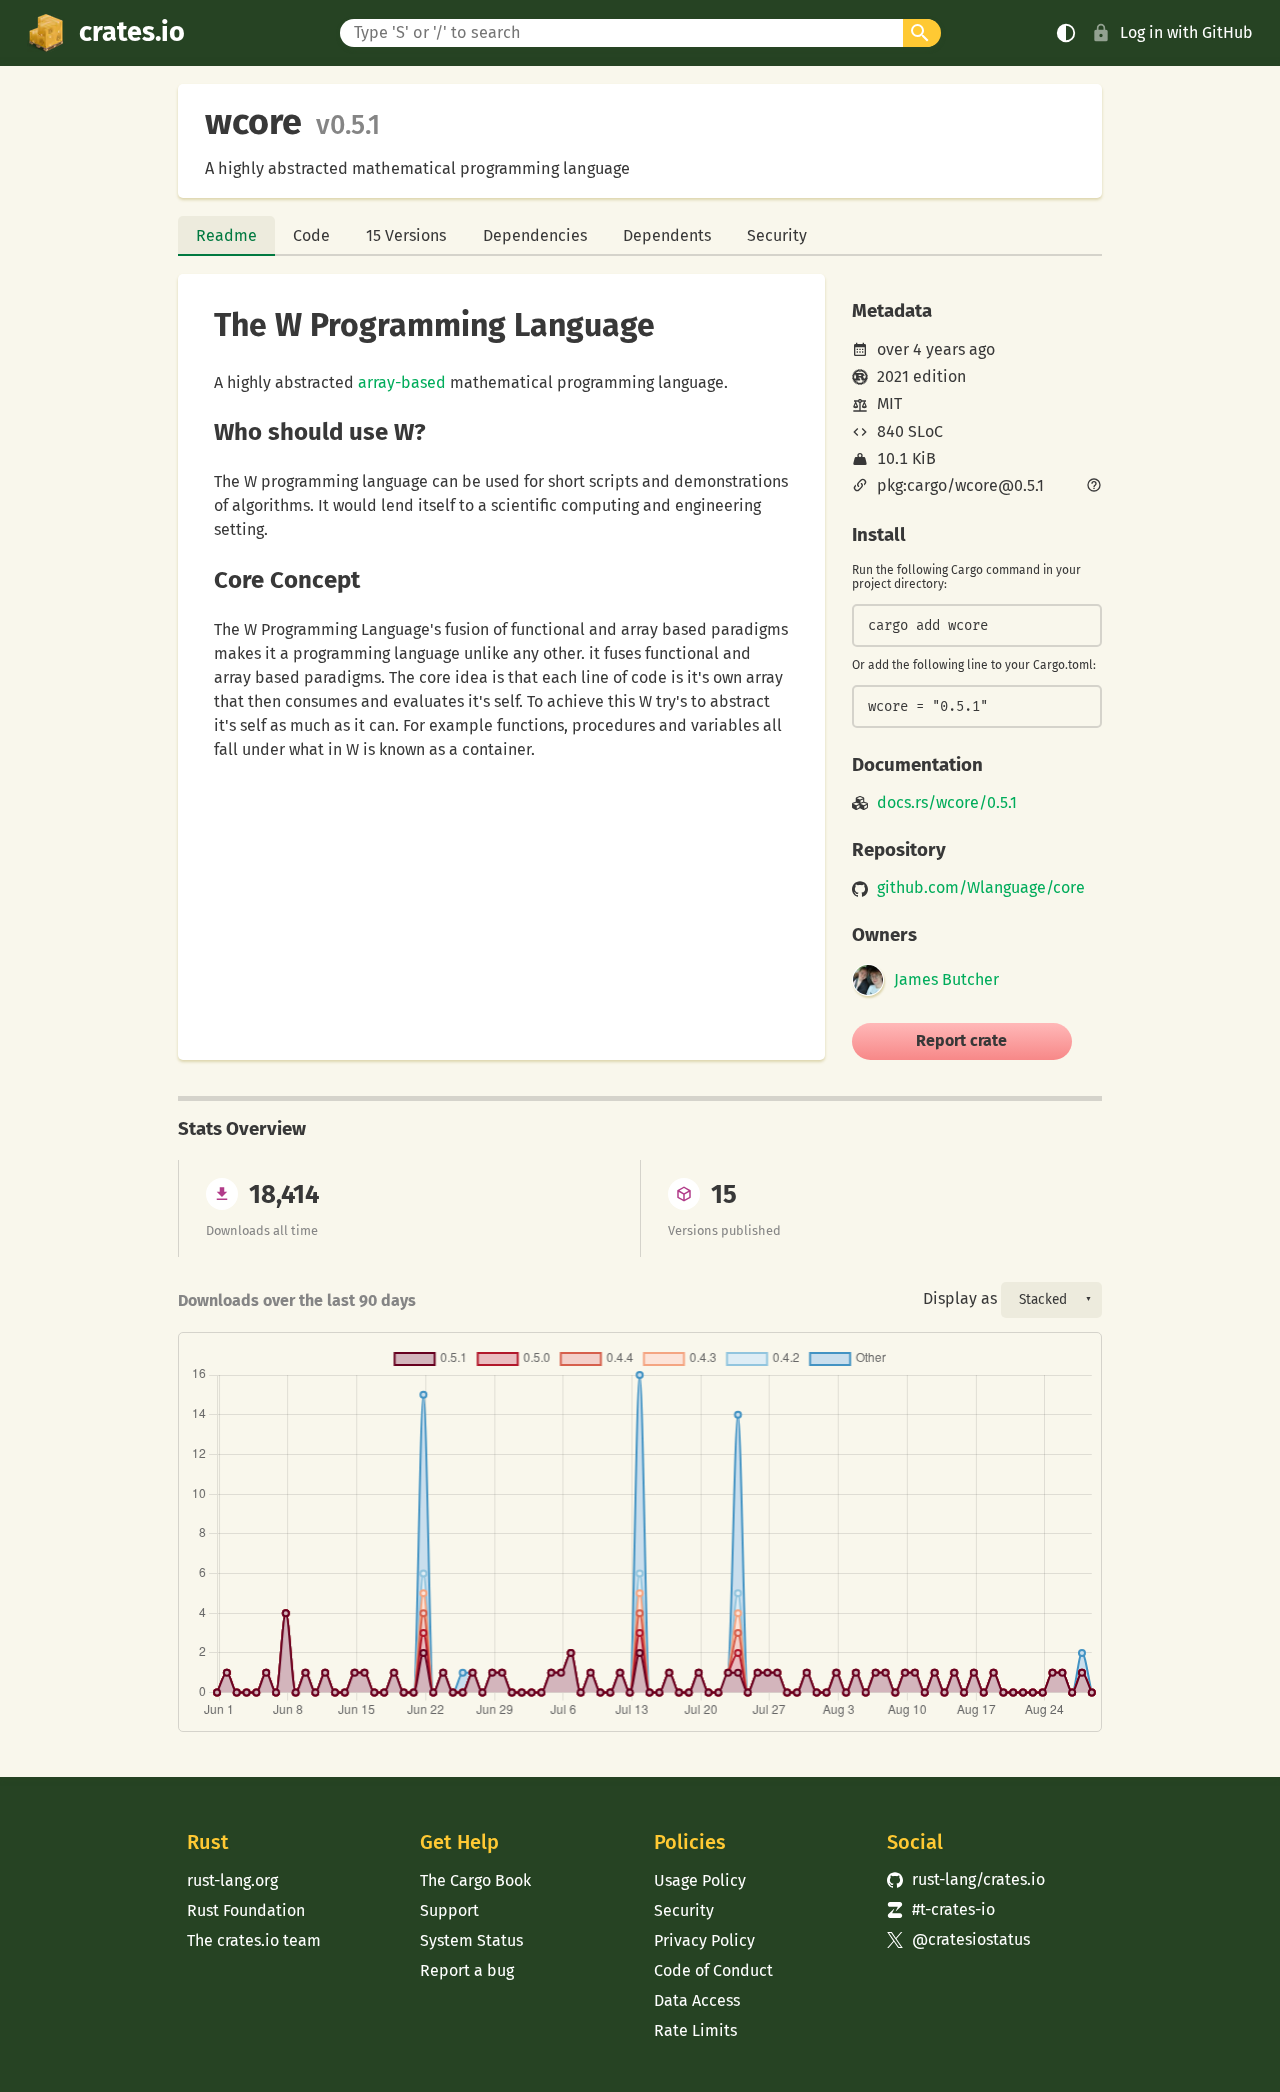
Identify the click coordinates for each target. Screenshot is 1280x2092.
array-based (402, 382)
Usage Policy (700, 1880)
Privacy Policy (704, 1940)
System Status (471, 1940)
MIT (889, 403)
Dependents (667, 235)
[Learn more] (1094, 487)
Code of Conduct (713, 1970)
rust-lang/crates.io (966, 1879)
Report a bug (467, 1970)
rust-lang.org (232, 1880)
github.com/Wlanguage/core (981, 888)
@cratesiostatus (958, 1939)
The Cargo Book (475, 1880)
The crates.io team (254, 1940)
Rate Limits (695, 2030)
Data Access (697, 2000)
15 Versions (406, 235)
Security (777, 235)
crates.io (132, 32)
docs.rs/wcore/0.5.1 (947, 803)
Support (449, 1910)
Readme (226, 235)
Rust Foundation (246, 1910)
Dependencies (535, 235)
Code (311, 235)
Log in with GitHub (1186, 32)
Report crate (961, 1040)
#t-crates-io (941, 1909)
